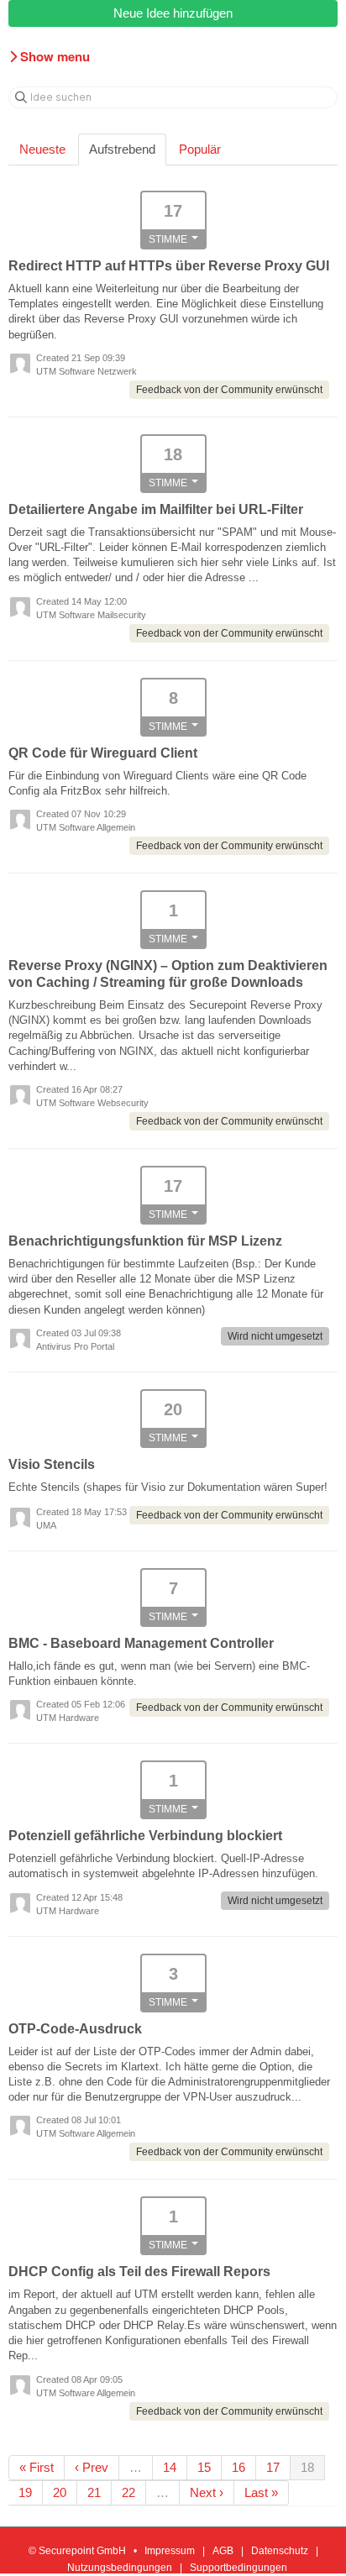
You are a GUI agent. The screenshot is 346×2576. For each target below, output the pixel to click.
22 (128, 2492)
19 (25, 2492)
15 (204, 2467)
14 (170, 2467)
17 (273, 2467)
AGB (223, 2551)
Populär (200, 149)
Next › (207, 2492)
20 (60, 2492)
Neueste (42, 149)
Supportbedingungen (239, 2568)
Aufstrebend (122, 149)
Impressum (170, 2551)
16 (239, 2467)
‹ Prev (92, 2467)
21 (94, 2492)
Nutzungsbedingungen (120, 2568)
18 (307, 2467)
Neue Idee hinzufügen (173, 13)
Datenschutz (280, 2551)
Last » (261, 2492)
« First (37, 2467)
